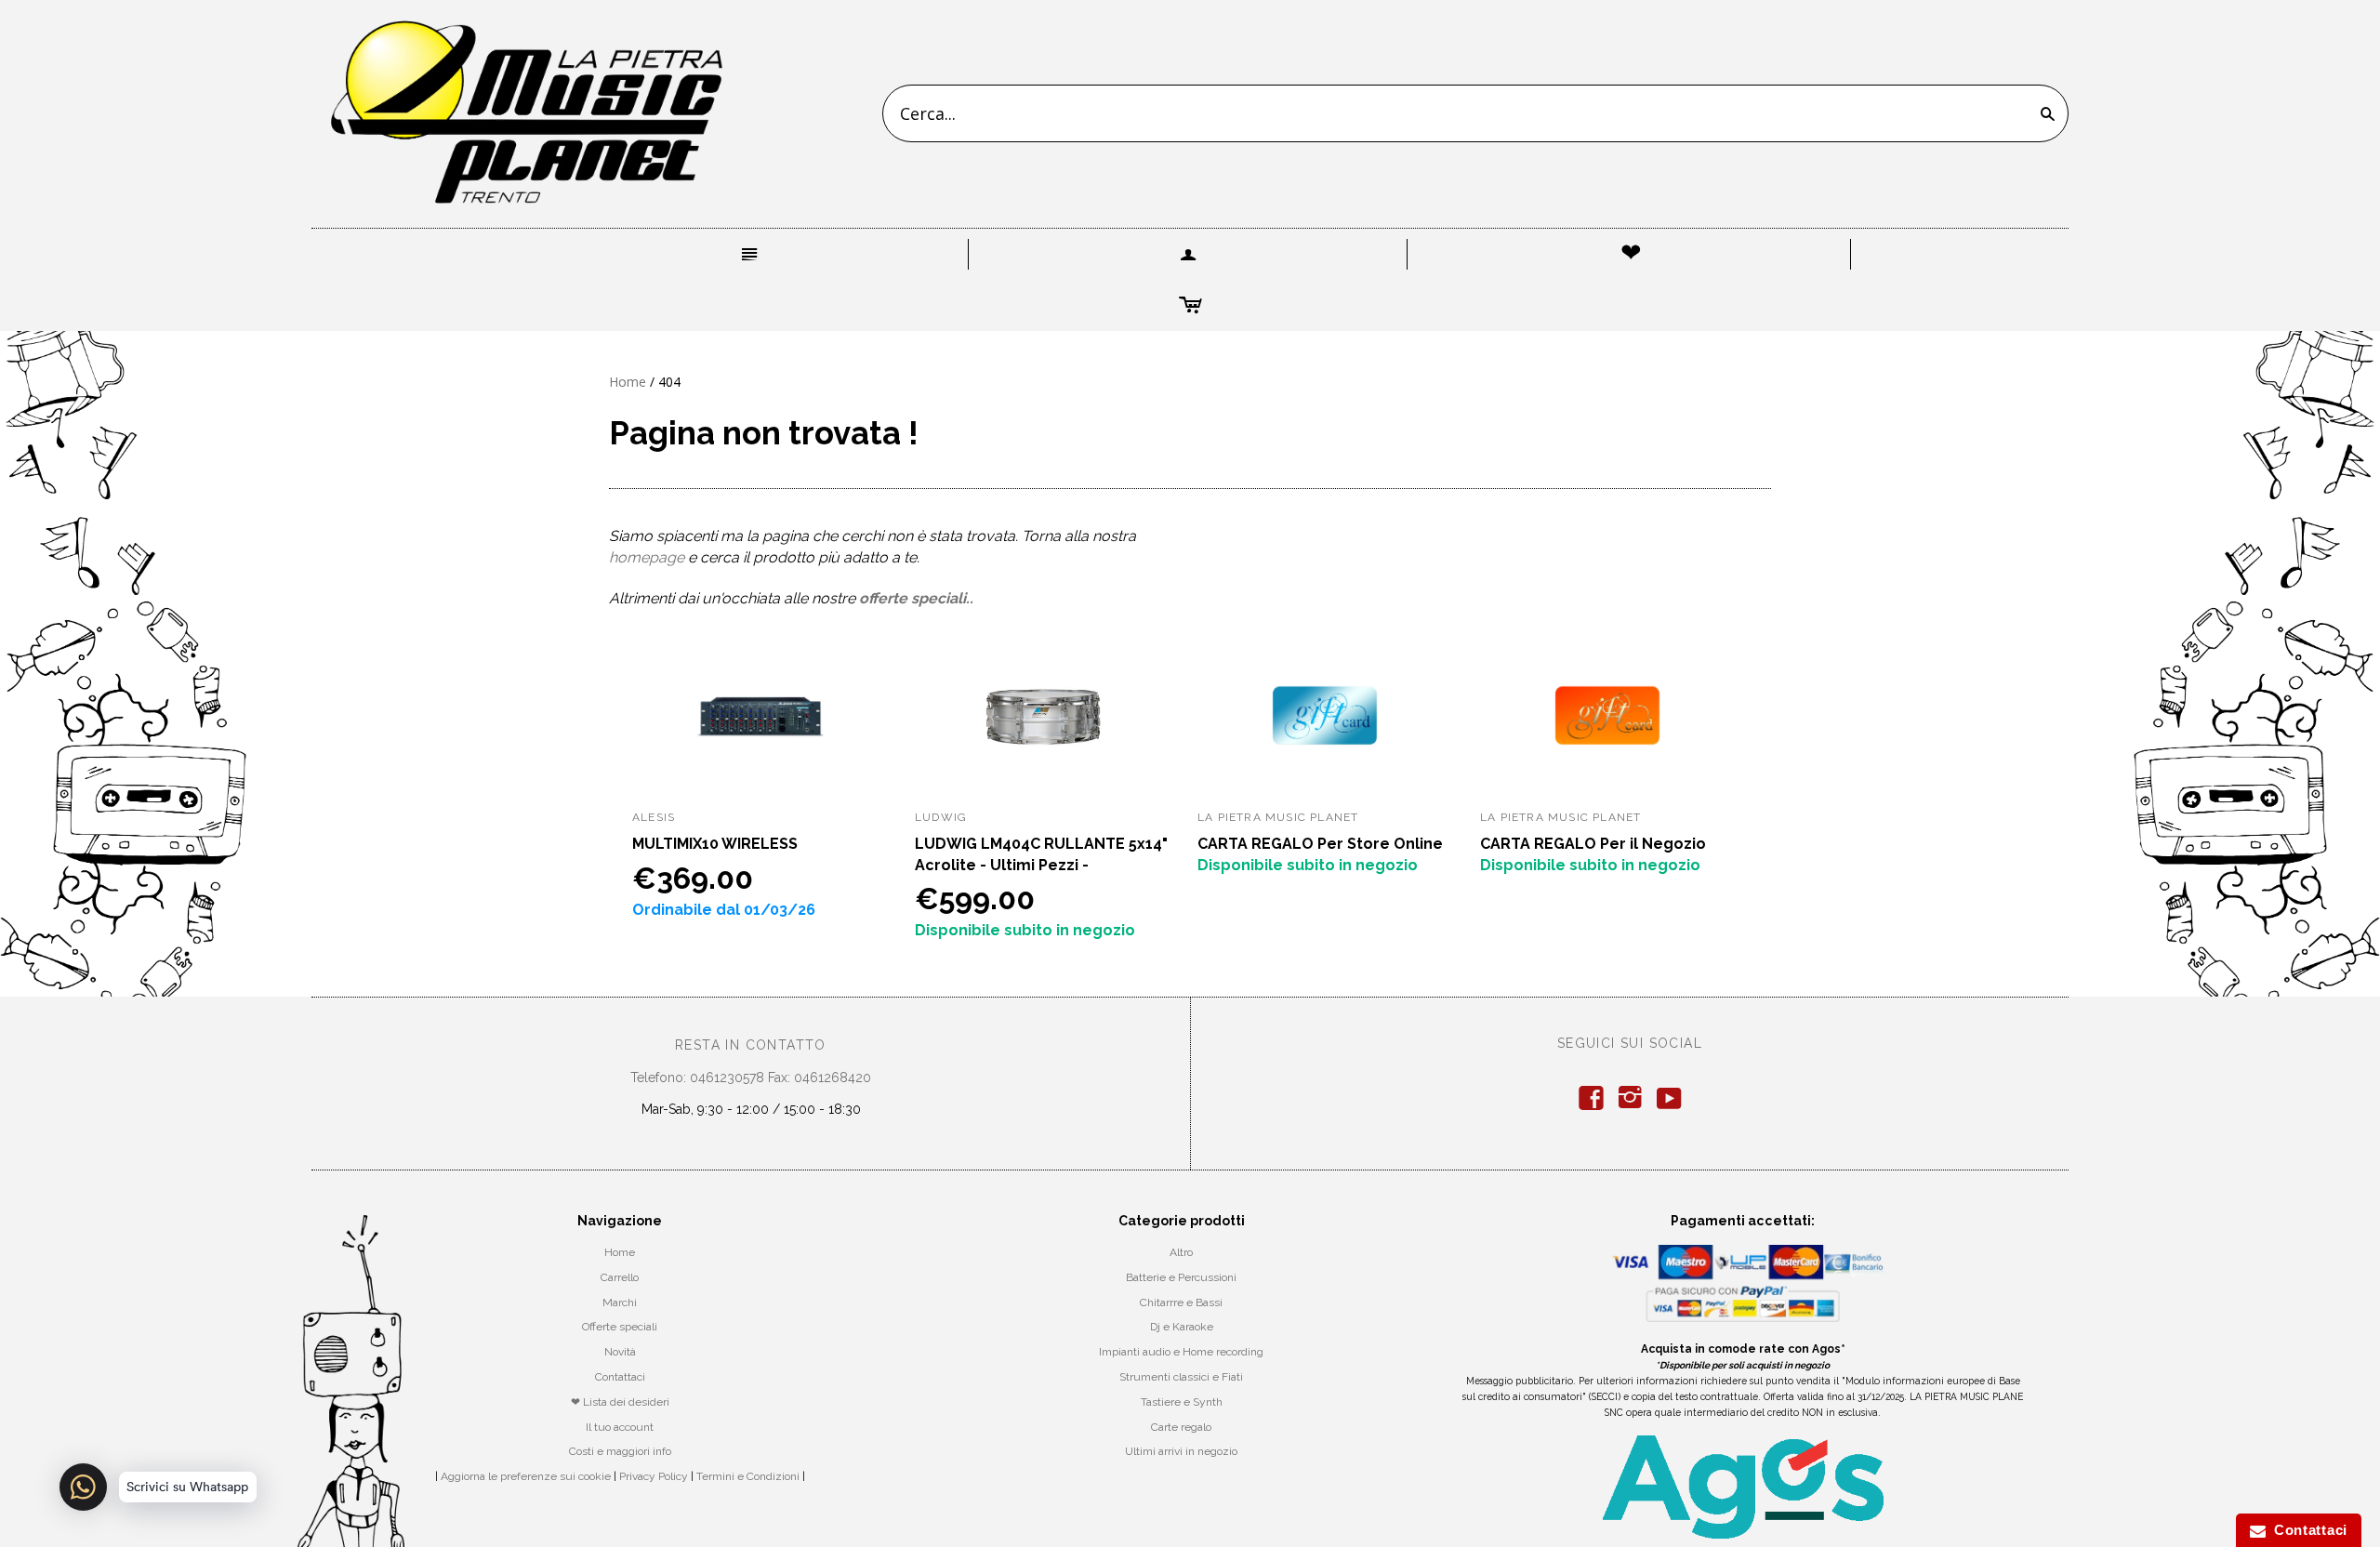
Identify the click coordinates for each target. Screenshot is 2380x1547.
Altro (1181, 1252)
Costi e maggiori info (620, 1451)
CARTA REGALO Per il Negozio (1593, 844)
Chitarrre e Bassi (1181, 1302)
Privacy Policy (654, 1476)
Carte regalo (1181, 1427)
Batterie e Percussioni (1181, 1277)
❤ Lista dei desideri (620, 1402)
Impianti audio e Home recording (1181, 1352)
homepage (647, 557)
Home (628, 382)
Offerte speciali (620, 1327)
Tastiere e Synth (1182, 1402)
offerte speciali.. (916, 598)
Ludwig (941, 817)
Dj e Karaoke (1182, 1327)
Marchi (620, 1302)
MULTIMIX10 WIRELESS (715, 844)
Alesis (654, 817)
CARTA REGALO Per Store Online (1320, 844)
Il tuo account (620, 1427)
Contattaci (620, 1377)
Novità (620, 1352)
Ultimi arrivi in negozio (1181, 1451)
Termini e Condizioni (748, 1476)
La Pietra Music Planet (1278, 817)
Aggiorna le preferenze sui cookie (526, 1476)
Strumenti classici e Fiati (1181, 1377)
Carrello (620, 1277)
